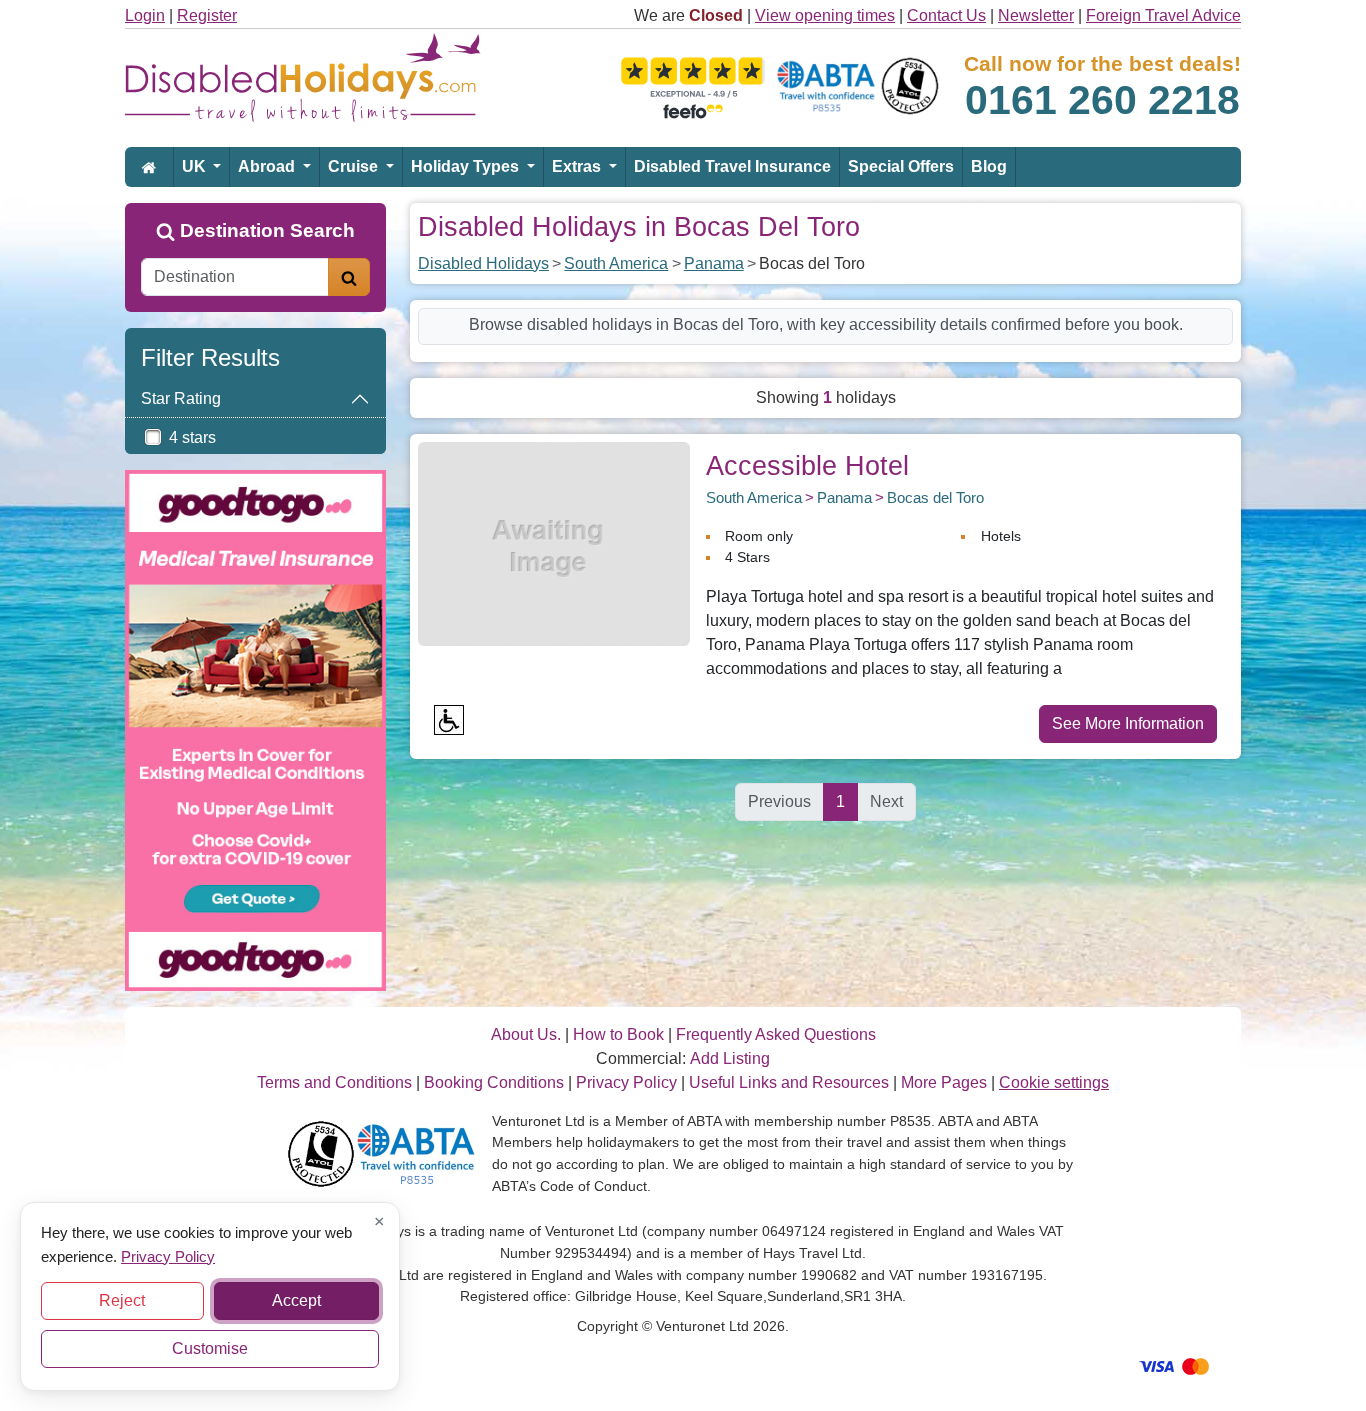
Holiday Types (467, 166)
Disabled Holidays (483, 263)
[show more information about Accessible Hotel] (554, 542)
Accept (296, 1300)
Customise (210, 1348)
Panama (714, 263)
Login (145, 15)
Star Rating (181, 398)
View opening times (825, 15)
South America (616, 263)
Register (207, 15)
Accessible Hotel (807, 465)
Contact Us (946, 15)
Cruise (355, 166)
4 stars (192, 437)
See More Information (1128, 723)
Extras (578, 166)
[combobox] (235, 277)
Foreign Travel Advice (1163, 15)
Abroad (268, 166)
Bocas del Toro (935, 497)
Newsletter (1036, 15)
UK (196, 166)
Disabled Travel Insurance (732, 166)
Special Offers (901, 166)
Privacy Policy (168, 1255)
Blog (989, 166)
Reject (122, 1300)
